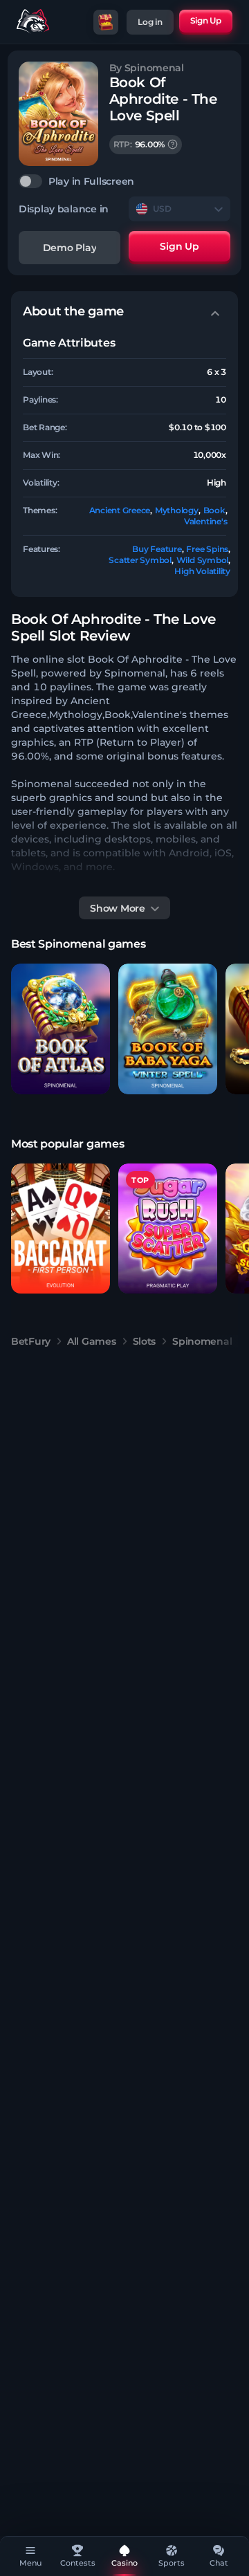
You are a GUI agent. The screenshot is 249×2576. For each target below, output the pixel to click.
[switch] (124, 181)
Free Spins (207, 549)
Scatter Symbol (140, 560)
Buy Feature (157, 549)
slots (145, 1341)
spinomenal (202, 1341)
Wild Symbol (202, 560)
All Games (91, 1341)
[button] (61, 1029)
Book (214, 510)
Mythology (177, 510)
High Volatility (202, 571)
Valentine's (205, 521)
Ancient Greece (120, 510)
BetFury (31, 1341)
